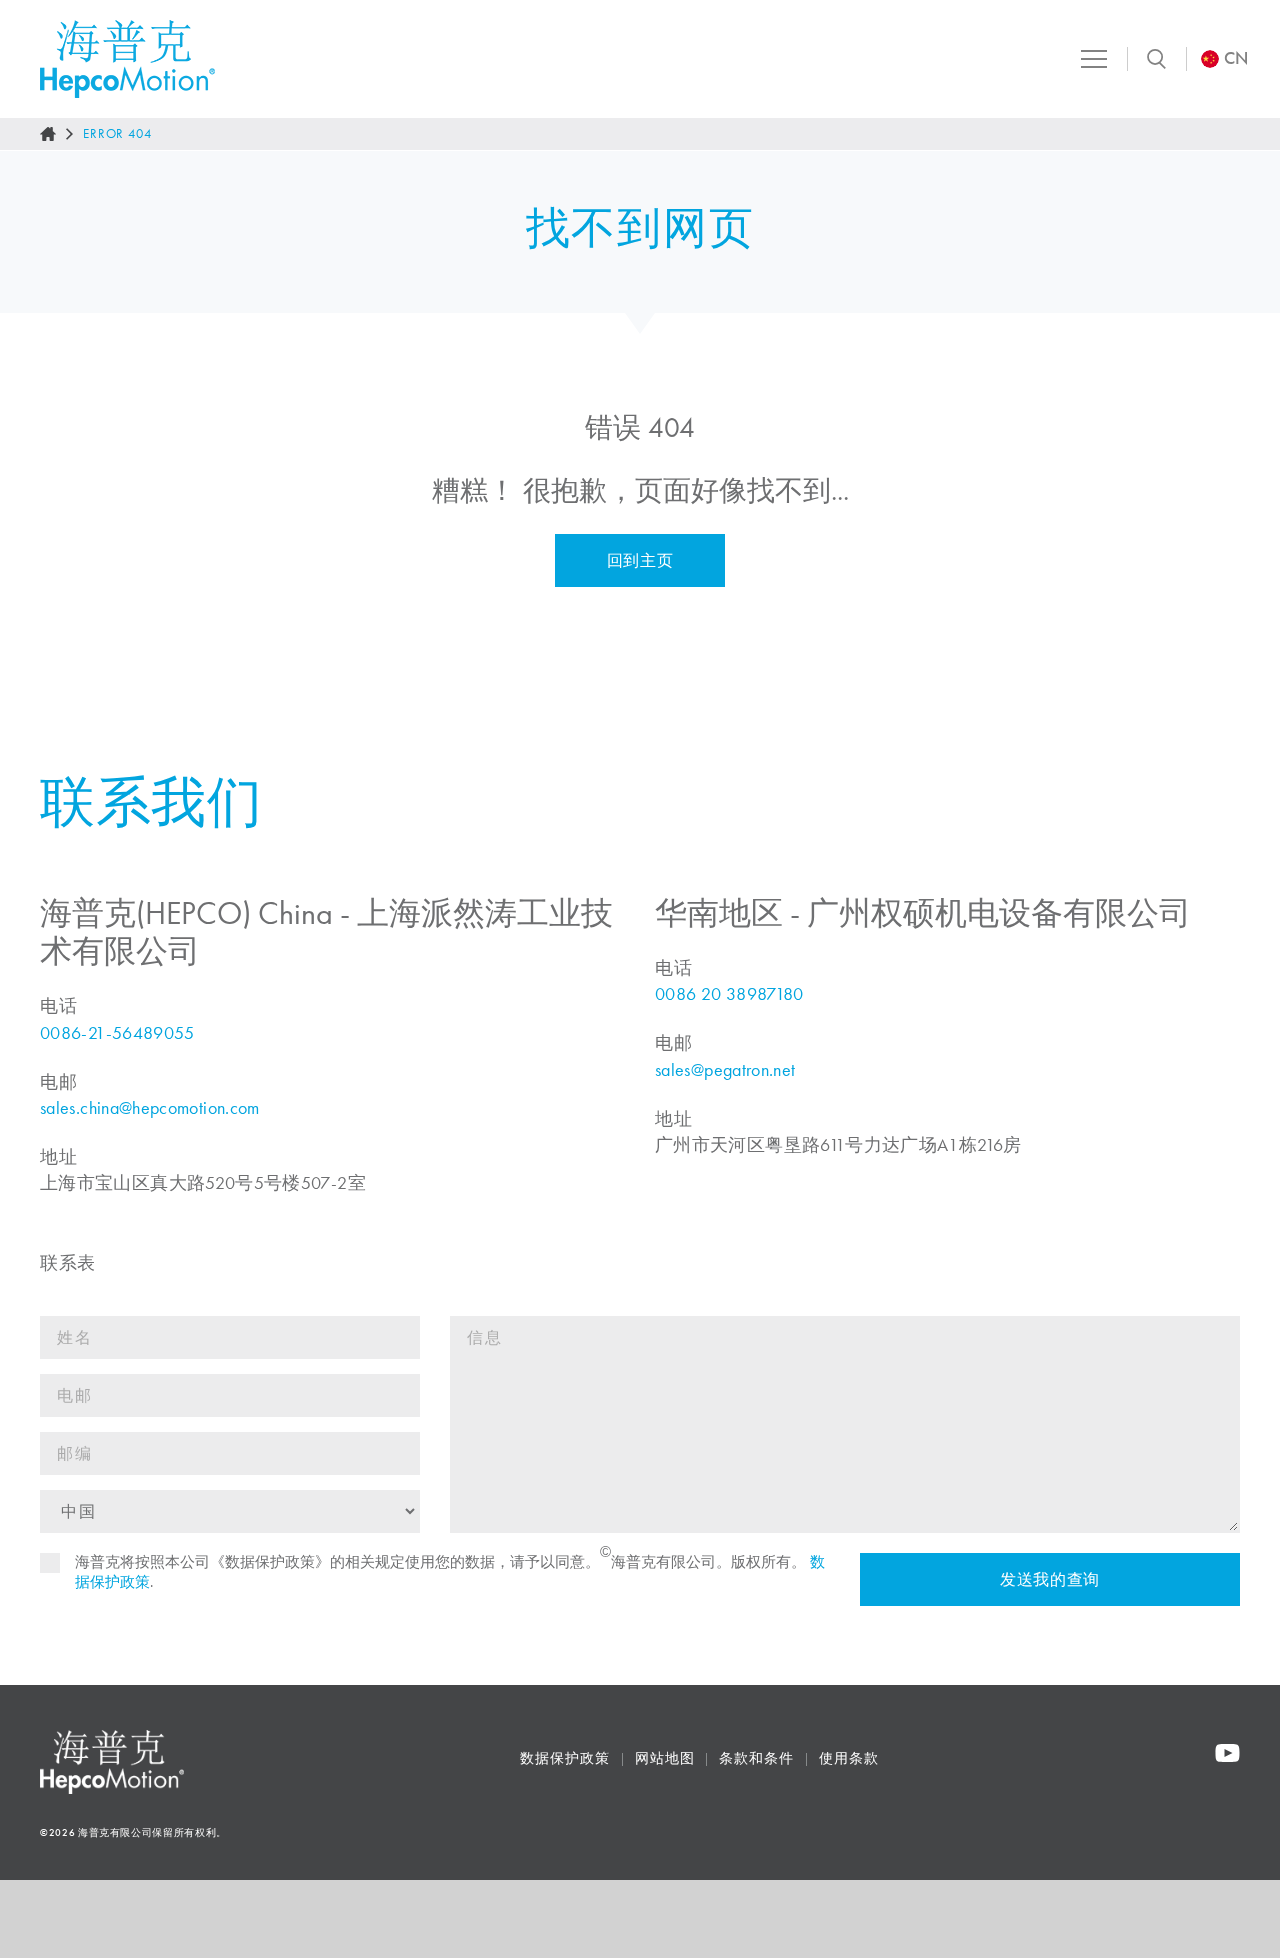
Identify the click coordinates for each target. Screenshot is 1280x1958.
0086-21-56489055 (117, 1033)
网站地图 (665, 1758)
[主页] (48, 134)
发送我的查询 (1050, 1579)
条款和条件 (756, 1758)
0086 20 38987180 (729, 994)
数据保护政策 (564, 1758)
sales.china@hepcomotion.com (150, 1108)
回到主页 (640, 560)
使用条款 (849, 1758)
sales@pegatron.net (725, 1070)
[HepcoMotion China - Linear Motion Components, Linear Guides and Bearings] (127, 59)
